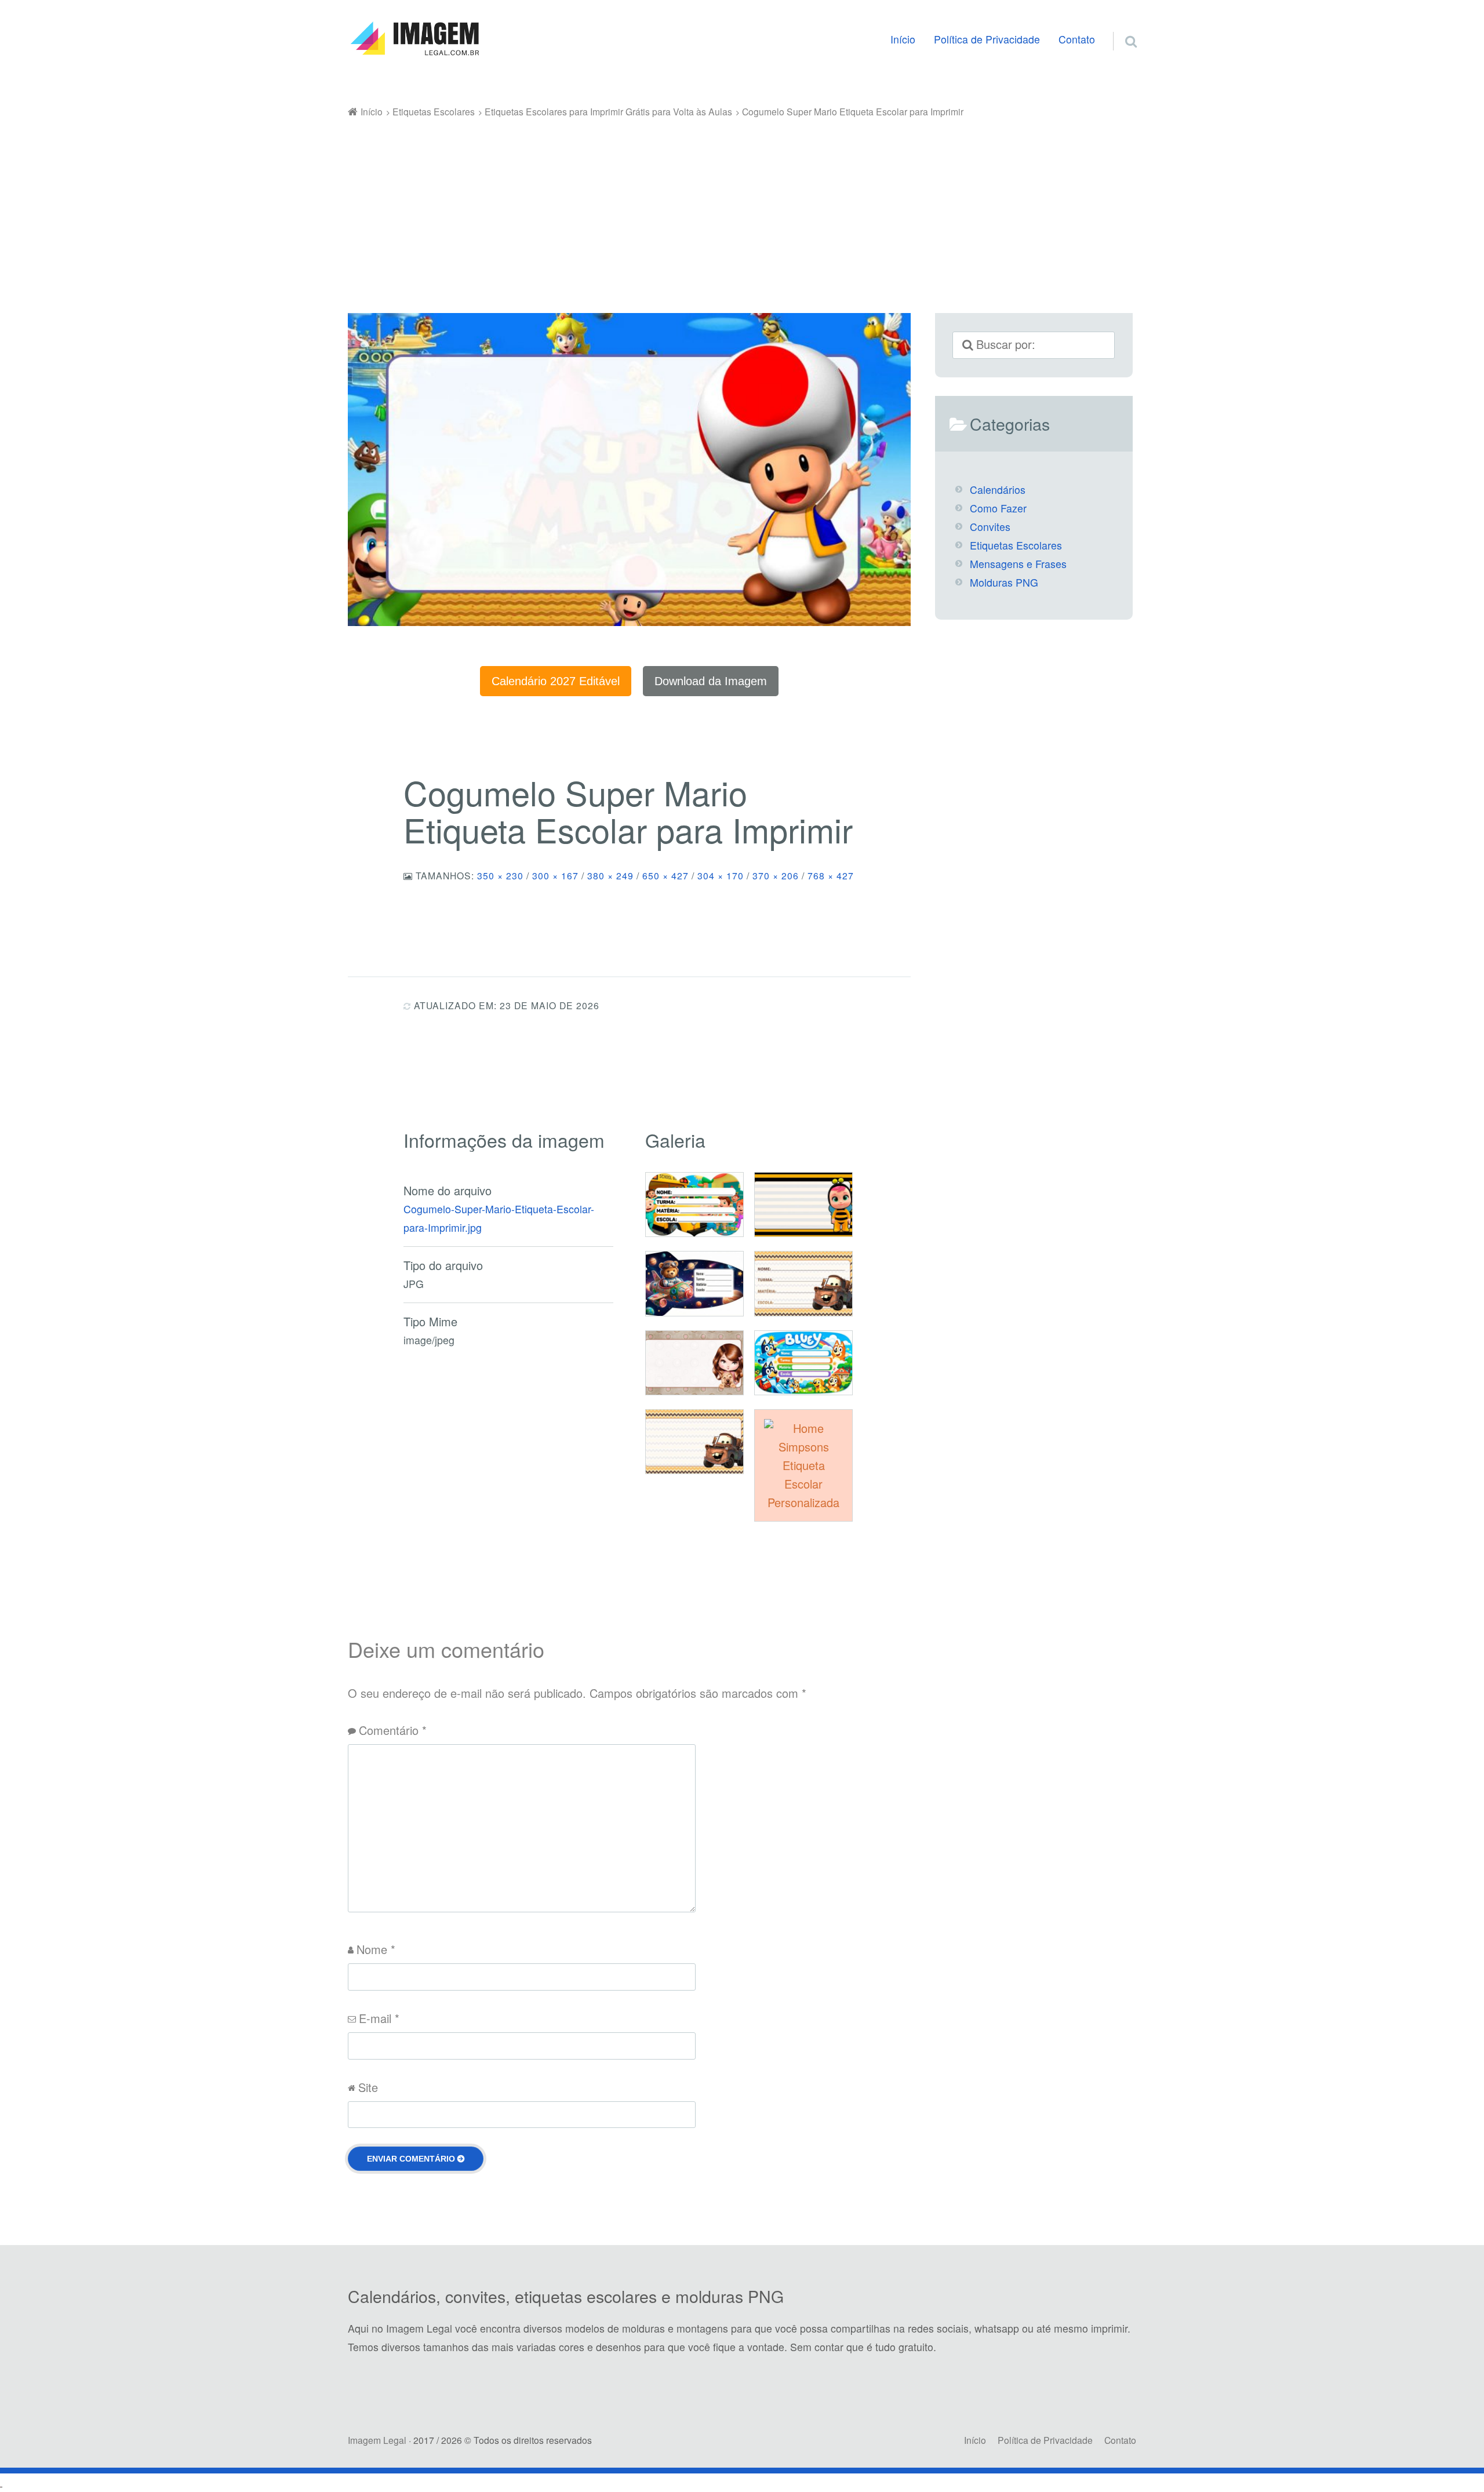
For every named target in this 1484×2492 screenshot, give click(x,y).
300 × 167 (555, 875)
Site (368, 2087)
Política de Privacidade (987, 39)
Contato (1077, 39)
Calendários (998, 490)
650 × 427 (665, 875)
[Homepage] (414, 39)
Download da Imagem (711, 681)
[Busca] (1121, 27)
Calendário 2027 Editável (556, 681)
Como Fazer (998, 508)
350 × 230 (500, 875)
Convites (990, 527)
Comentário (393, 1730)
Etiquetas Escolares (1016, 545)
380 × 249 (610, 875)
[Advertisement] (742, 208)
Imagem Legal (377, 2440)
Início (903, 39)
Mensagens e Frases (1018, 564)
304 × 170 (721, 875)
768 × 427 (831, 875)
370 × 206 (776, 875)
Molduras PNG (1004, 582)
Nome (376, 1949)
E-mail (379, 2018)
